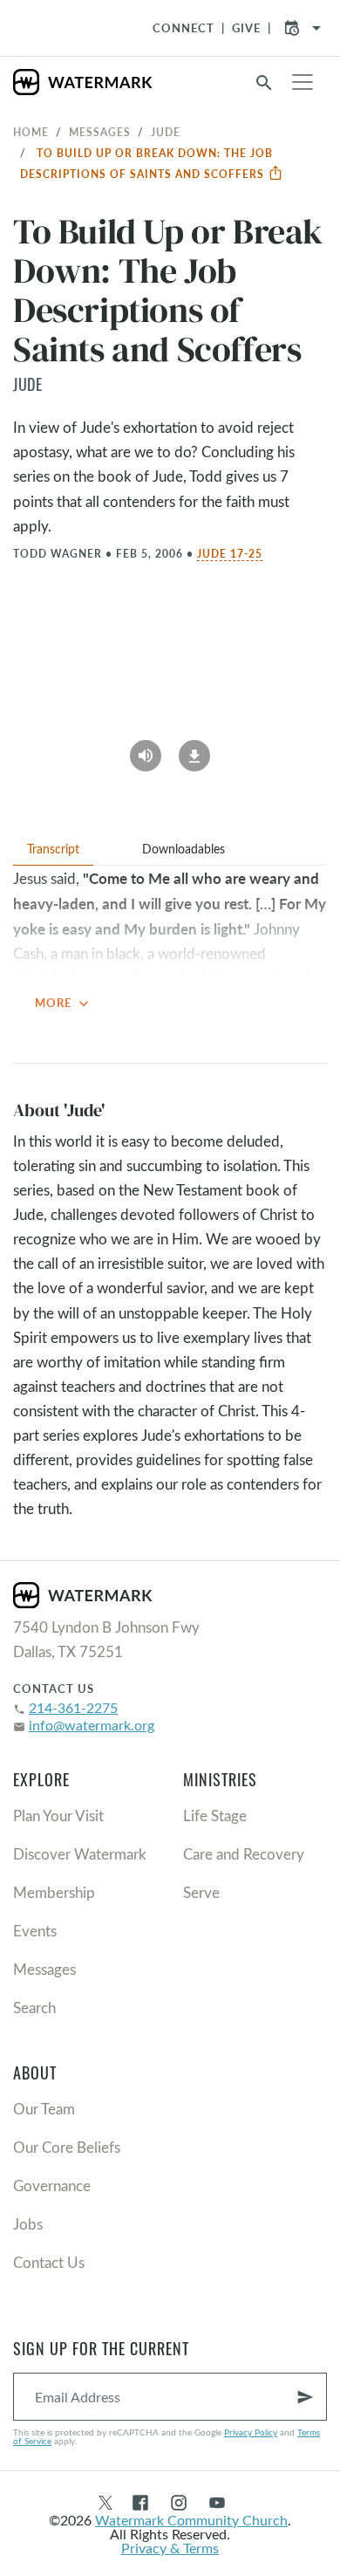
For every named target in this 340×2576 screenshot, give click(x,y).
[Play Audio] (146, 750)
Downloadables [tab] (184, 849)
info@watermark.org (92, 1725)
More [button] (64, 1004)
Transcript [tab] (53, 849)
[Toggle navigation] (303, 82)
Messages (100, 132)
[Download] (194, 750)
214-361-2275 (73, 1707)
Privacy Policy (251, 2432)
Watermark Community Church (191, 2520)
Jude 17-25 (230, 553)
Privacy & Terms (170, 2548)
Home (31, 132)
